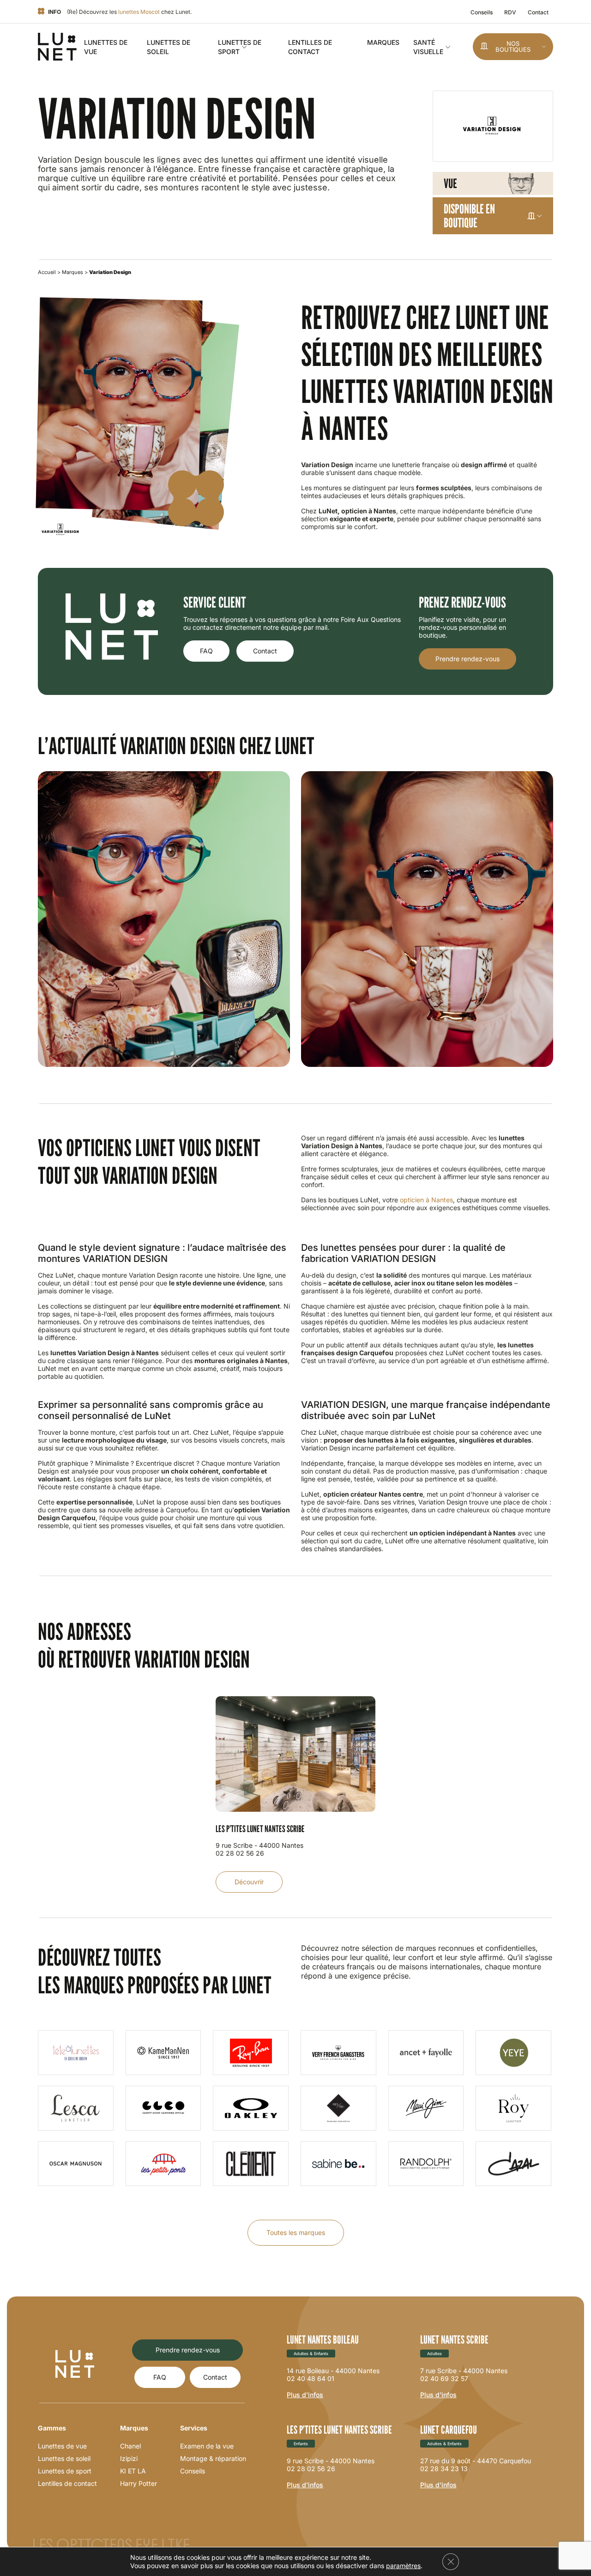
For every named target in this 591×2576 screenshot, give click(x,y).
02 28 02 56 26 (311, 2469)
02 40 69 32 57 (444, 2378)
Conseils (482, 12)
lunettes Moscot (139, 12)
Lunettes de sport (65, 2471)
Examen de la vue (207, 2446)
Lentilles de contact (67, 2483)
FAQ (206, 651)
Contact (538, 12)
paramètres (403, 2566)
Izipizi (129, 2458)
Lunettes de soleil (64, 2458)
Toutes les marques (296, 2232)
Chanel (130, 2446)
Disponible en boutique (469, 216)
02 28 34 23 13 (444, 2469)
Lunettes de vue (62, 2446)
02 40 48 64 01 (311, 2378)
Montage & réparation (213, 2458)
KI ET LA (133, 2471)
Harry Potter (139, 2483)
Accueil (47, 272)
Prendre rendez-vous (467, 659)
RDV (510, 12)
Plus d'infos (305, 2395)
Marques (383, 42)
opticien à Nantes (426, 1200)
